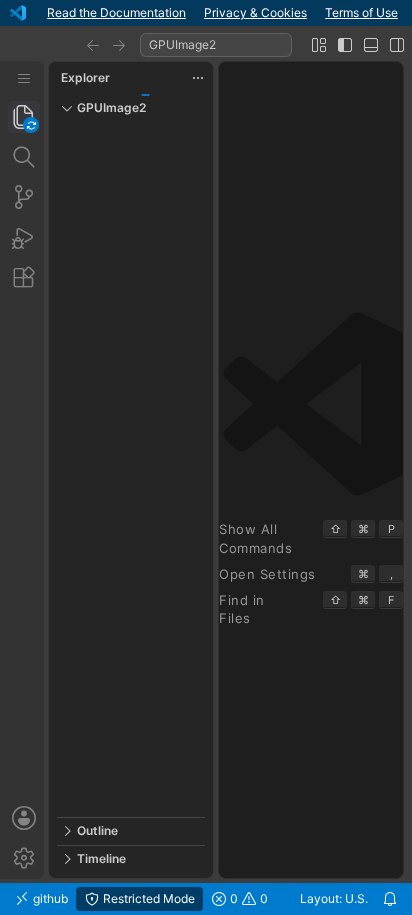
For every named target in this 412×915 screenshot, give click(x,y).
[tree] (131, 469)
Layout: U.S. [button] (334, 898)
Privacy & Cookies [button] (255, 12)
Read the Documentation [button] (116, 12)
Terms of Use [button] (361, 12)
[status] (206, 899)
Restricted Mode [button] (147, 898)
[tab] (24, 117)
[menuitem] (24, 78)
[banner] (206, 13)
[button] (93, 45)
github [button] (49, 898)
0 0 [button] (247, 898)
